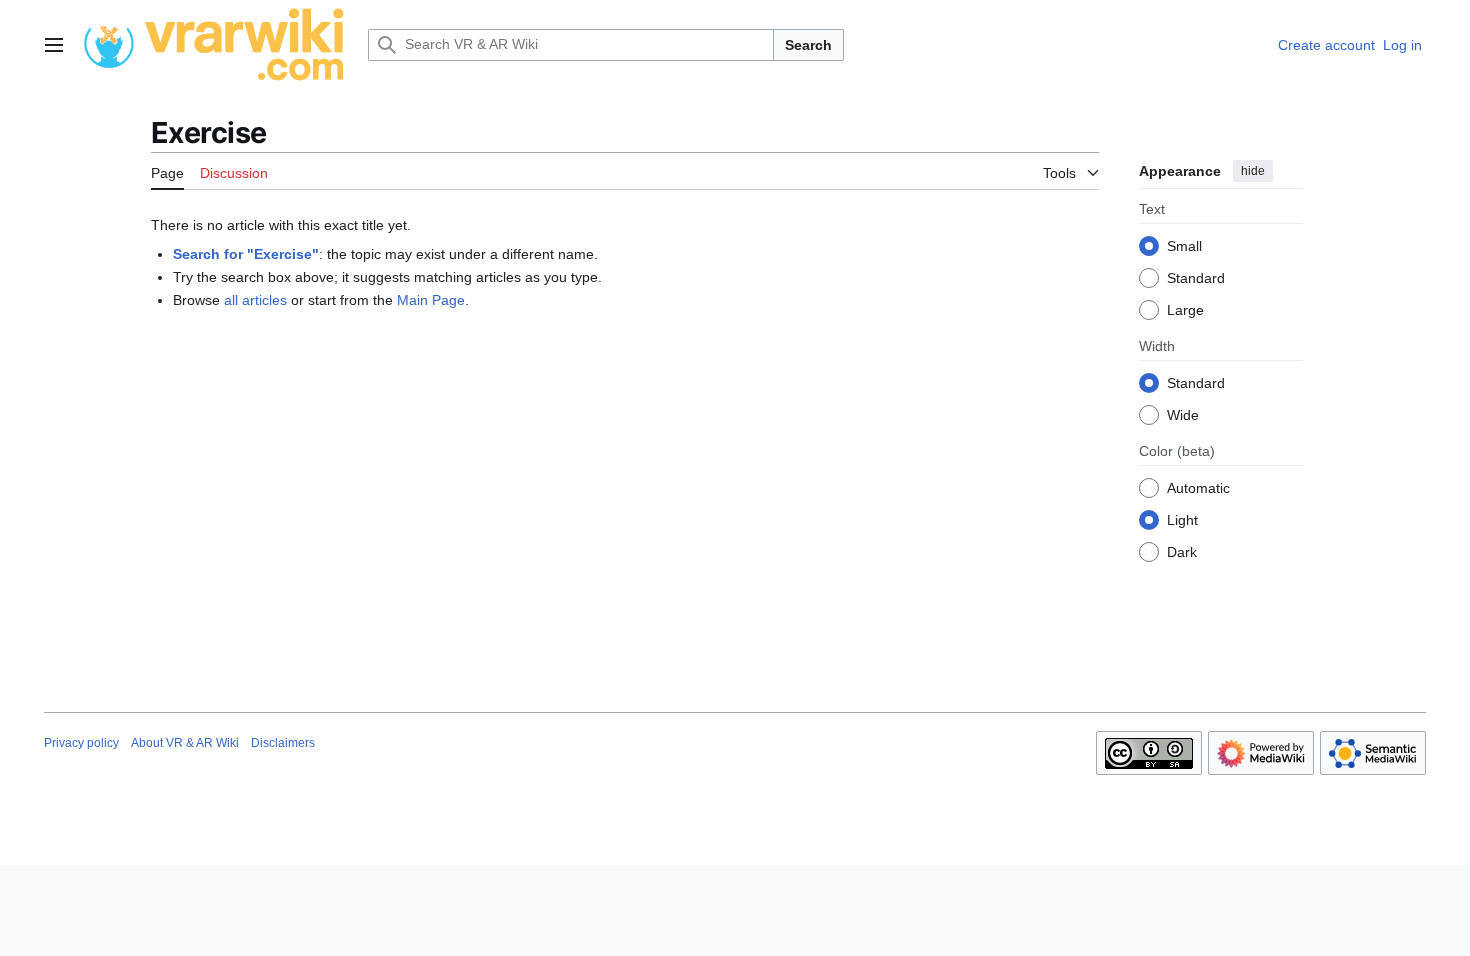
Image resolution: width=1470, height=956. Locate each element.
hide (1253, 171)
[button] (54, 45)
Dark (1182, 552)
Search (808, 45)
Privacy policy (81, 743)
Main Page (431, 300)
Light (1182, 520)
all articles (255, 300)
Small (1184, 246)
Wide (1183, 415)
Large (1185, 310)
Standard (1196, 278)
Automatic (1198, 488)
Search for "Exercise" (246, 254)
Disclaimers (283, 743)
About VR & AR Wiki (185, 743)
